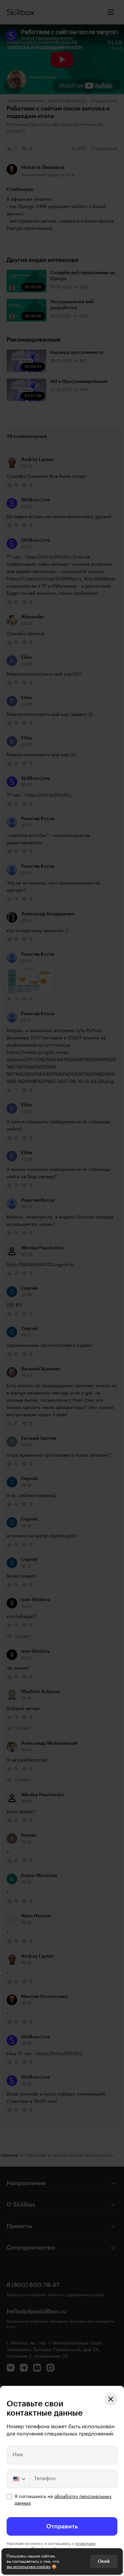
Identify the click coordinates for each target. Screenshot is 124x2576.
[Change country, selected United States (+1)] (19, 2479)
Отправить (62, 2526)
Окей (104, 2561)
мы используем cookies (29, 2567)
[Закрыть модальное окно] (111, 2399)
